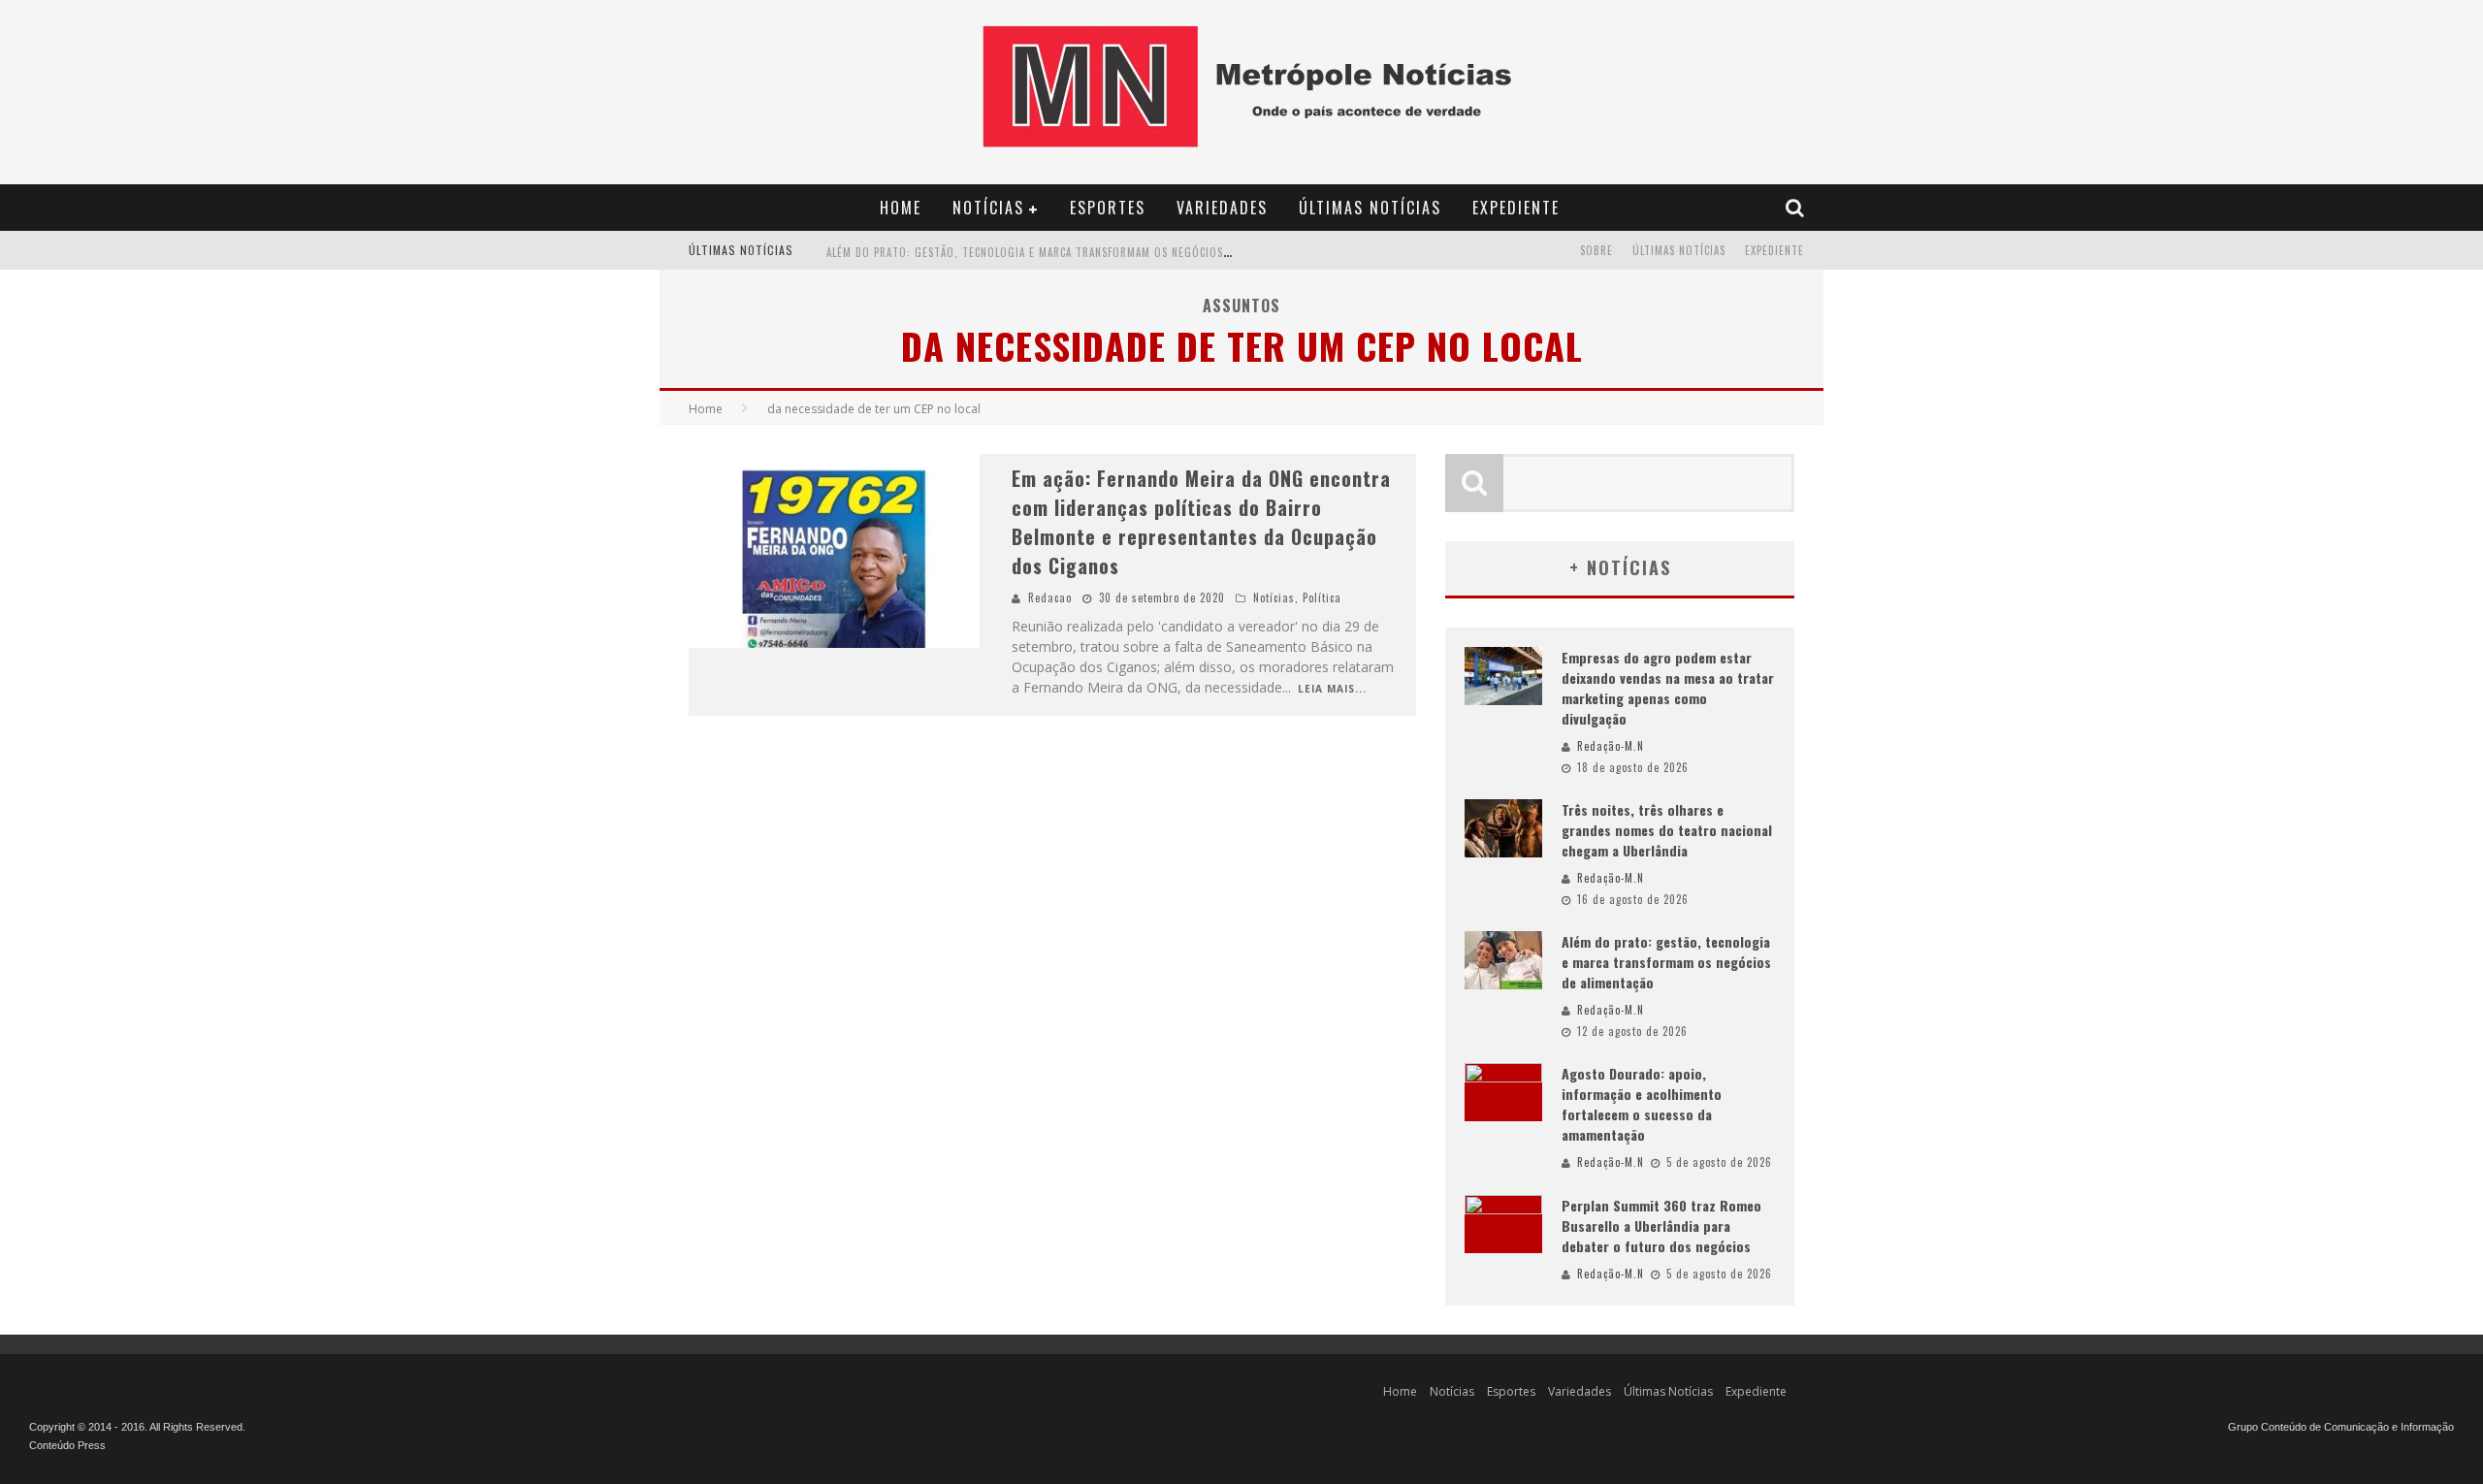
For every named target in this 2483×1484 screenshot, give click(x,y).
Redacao (1050, 597)
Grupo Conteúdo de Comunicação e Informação (2341, 1427)
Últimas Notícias (1370, 208)
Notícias (988, 208)
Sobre (1596, 250)
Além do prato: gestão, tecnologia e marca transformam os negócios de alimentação (1069, 252)
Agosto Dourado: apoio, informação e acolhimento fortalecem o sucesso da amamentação (1642, 1104)
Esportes (1108, 208)
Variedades (1222, 208)
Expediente (1516, 208)
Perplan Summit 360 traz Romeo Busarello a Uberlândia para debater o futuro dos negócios (1661, 1226)
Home (901, 208)
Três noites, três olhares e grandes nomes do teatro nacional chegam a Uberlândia (1667, 830)
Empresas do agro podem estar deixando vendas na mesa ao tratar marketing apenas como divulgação (1668, 688)
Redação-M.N (1611, 746)
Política (1322, 597)
